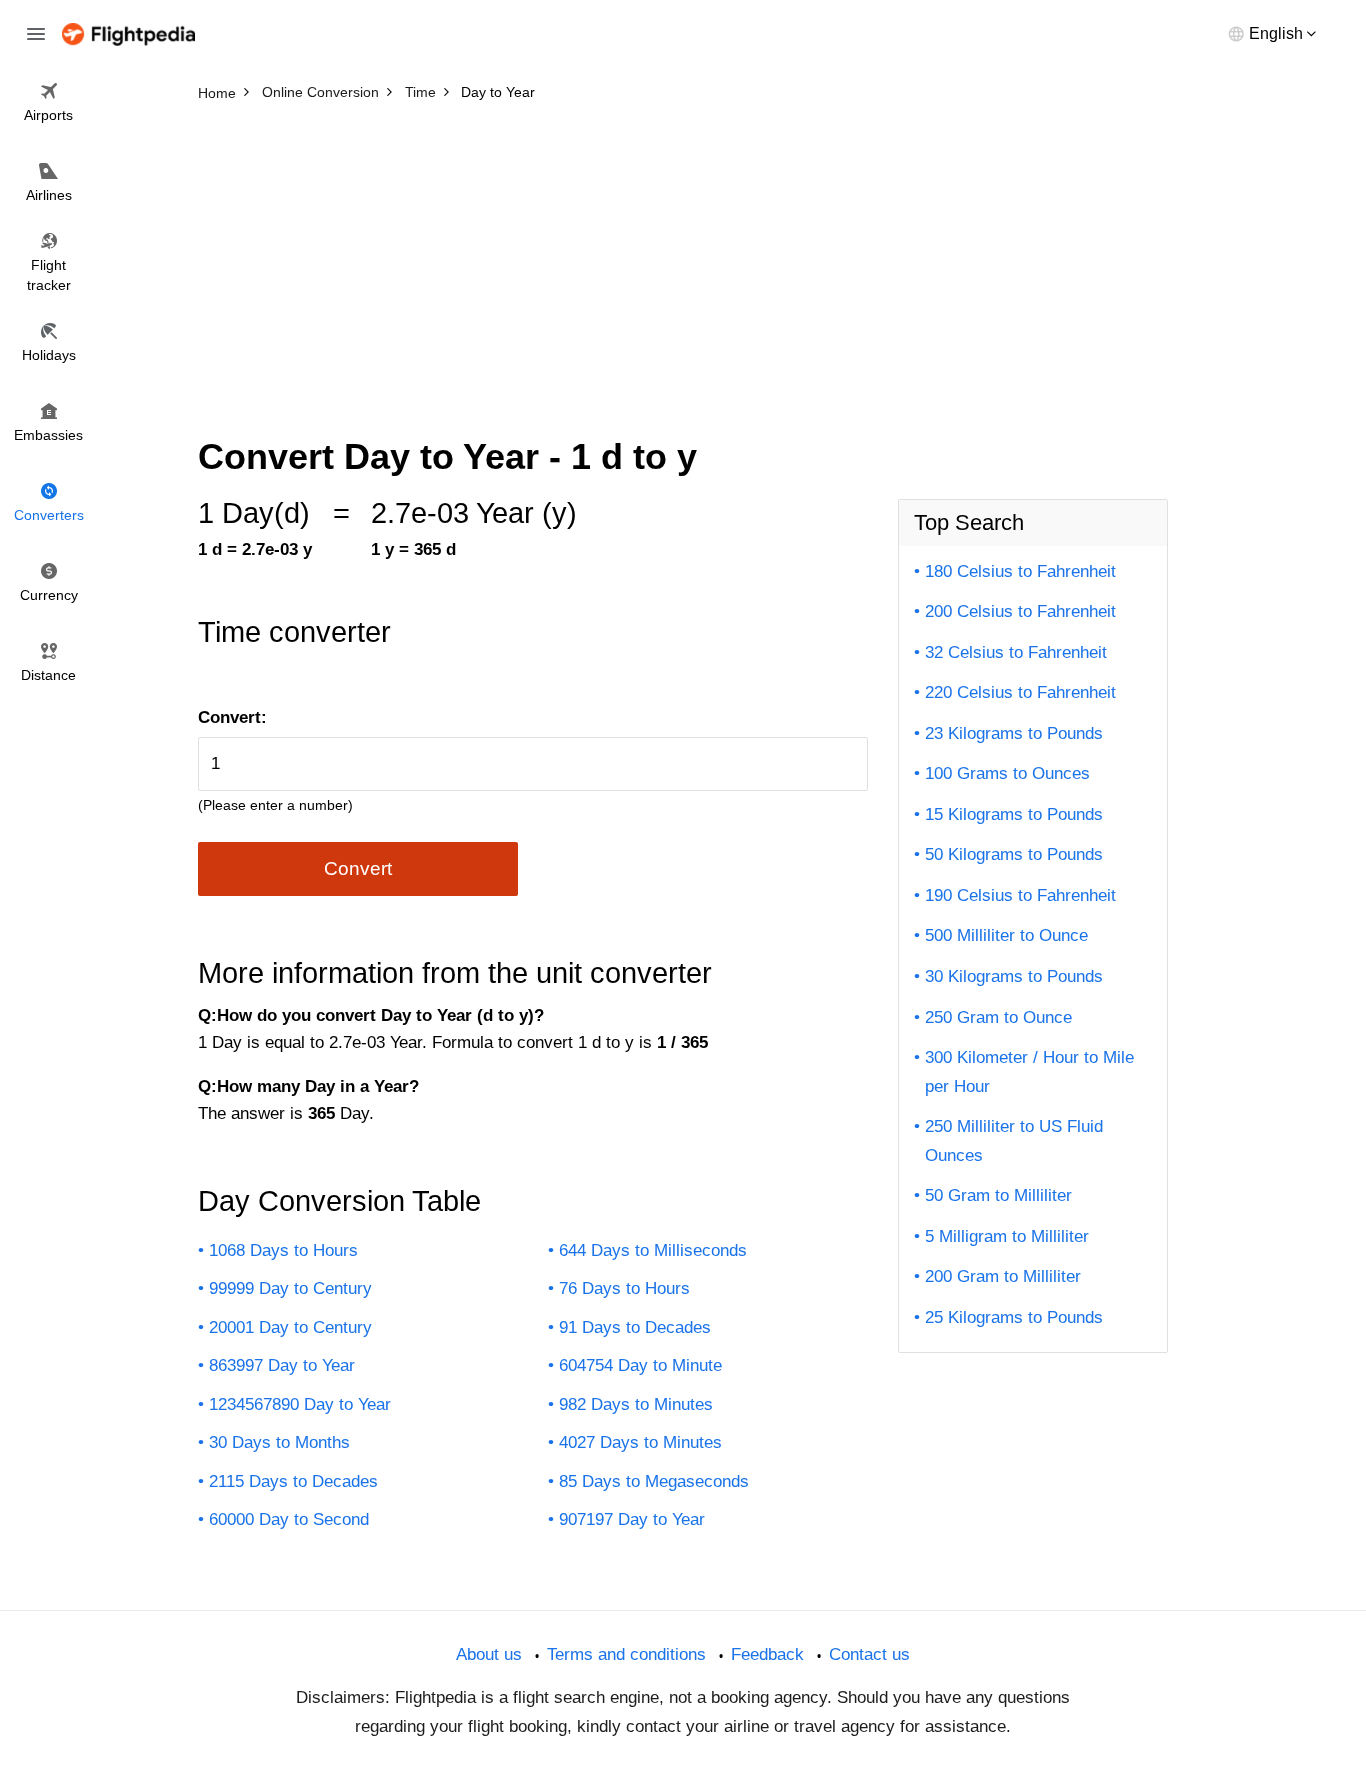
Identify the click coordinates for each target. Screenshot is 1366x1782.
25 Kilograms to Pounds (1014, 1317)
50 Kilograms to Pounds (1014, 854)
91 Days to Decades (635, 1327)
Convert (358, 868)
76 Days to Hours (624, 1288)
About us (489, 1654)
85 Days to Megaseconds (654, 1481)
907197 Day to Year (632, 1519)
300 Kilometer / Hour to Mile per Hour (1029, 1072)
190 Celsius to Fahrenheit (1020, 895)
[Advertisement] (683, 260)
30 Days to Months (279, 1442)
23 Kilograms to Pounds (1014, 733)
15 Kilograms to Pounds (1014, 814)
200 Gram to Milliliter (1003, 1276)
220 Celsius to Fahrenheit (1020, 692)
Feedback (767, 1654)
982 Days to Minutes (636, 1404)
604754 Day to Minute (640, 1365)
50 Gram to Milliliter (998, 1195)
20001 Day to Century (290, 1327)
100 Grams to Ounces (1007, 773)
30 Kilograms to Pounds (1014, 976)
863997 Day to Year (282, 1365)
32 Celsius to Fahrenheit (1016, 652)
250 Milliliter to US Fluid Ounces (1014, 1141)
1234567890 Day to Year (300, 1404)
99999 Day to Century (290, 1288)
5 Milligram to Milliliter (1007, 1236)
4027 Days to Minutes (640, 1442)
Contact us (869, 1654)
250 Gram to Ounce (998, 1017)
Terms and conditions (626, 1654)
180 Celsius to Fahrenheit (1020, 571)
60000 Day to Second (289, 1519)
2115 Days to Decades (293, 1481)
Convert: (232, 717)
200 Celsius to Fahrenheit (1020, 611)
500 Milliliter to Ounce (1006, 935)
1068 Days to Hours (283, 1250)
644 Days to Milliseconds (653, 1250)
